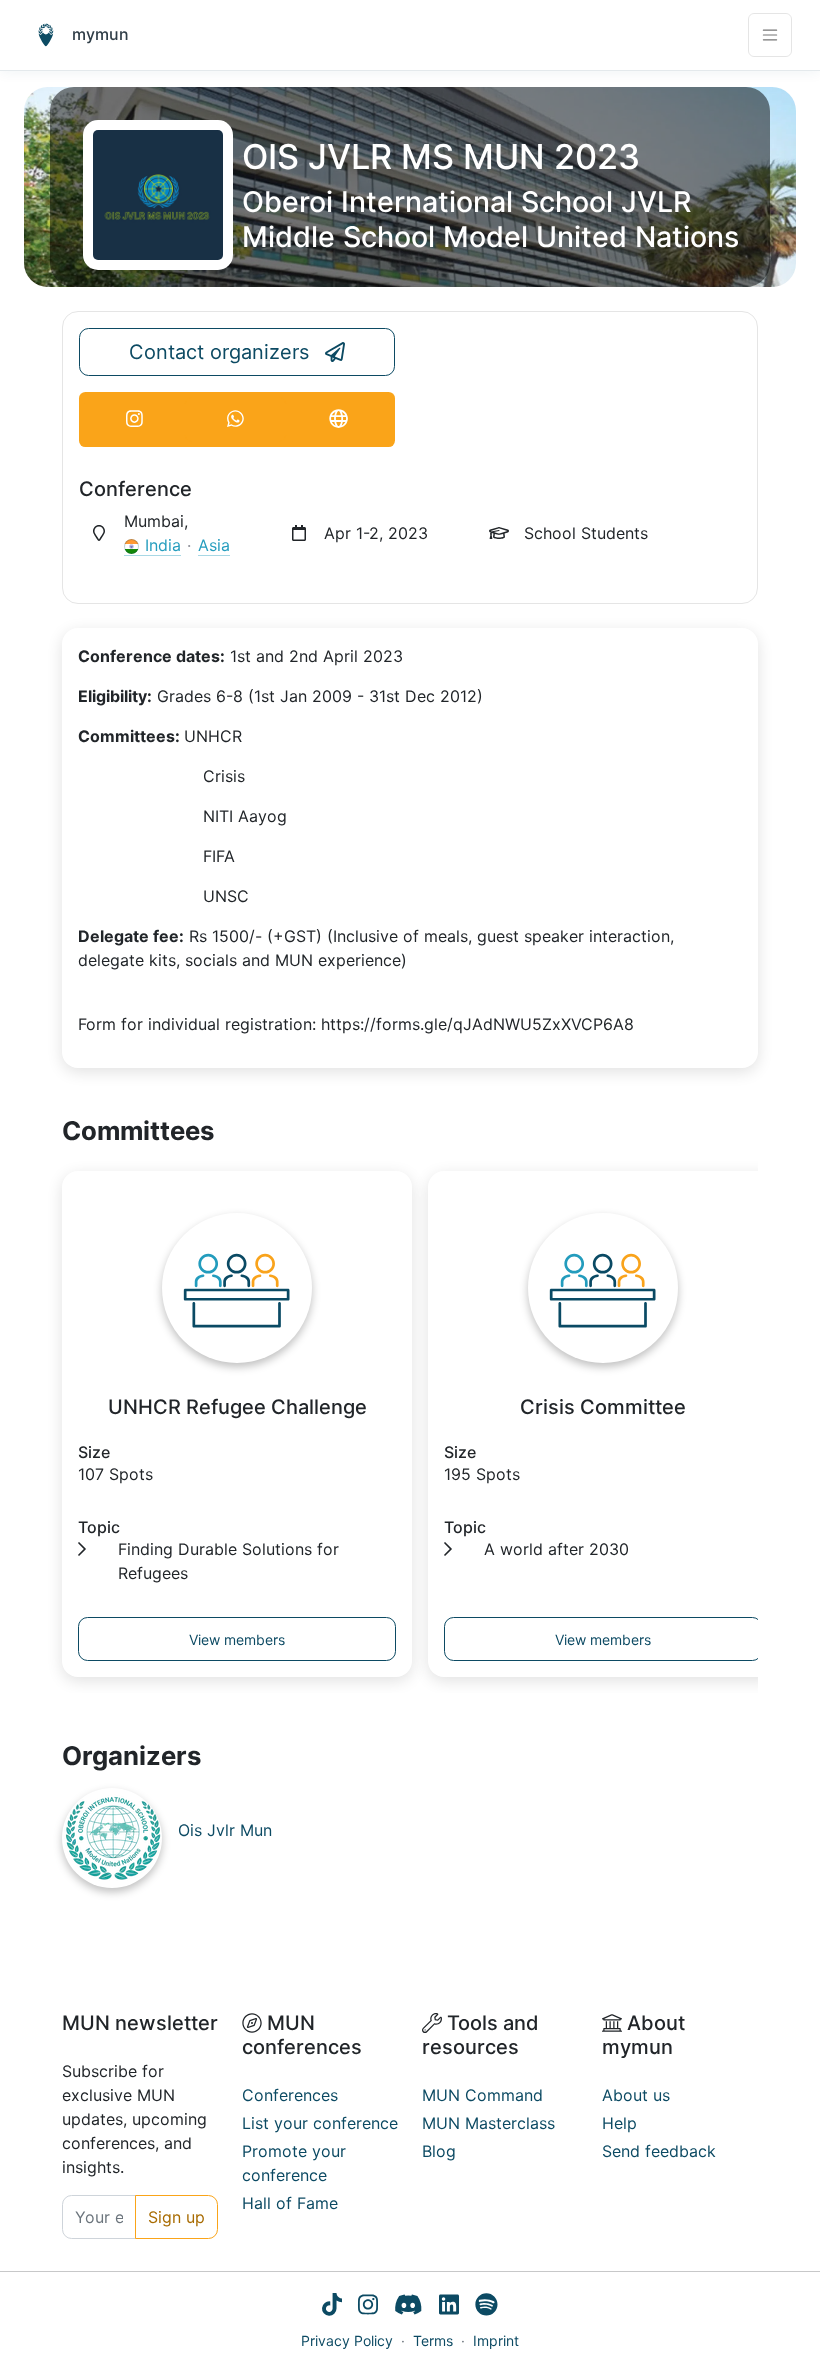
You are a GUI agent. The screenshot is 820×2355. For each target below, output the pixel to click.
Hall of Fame (290, 2203)
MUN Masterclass (488, 2123)
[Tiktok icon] (332, 2307)
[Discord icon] (408, 2307)
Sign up (176, 2217)
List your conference (320, 2123)
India (163, 545)
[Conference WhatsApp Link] (235, 419)
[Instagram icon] (368, 2307)
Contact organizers (219, 352)
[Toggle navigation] (770, 35)
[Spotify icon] (486, 2307)
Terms (433, 2340)
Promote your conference (294, 2163)
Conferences (290, 2095)
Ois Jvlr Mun (225, 1830)
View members (237, 1639)
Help (619, 2123)
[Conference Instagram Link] (134, 419)
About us (636, 2095)
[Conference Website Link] (338, 419)
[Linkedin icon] (449, 2307)
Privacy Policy (347, 2340)
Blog (439, 2151)
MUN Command (482, 2095)
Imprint (496, 2340)
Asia (214, 545)
